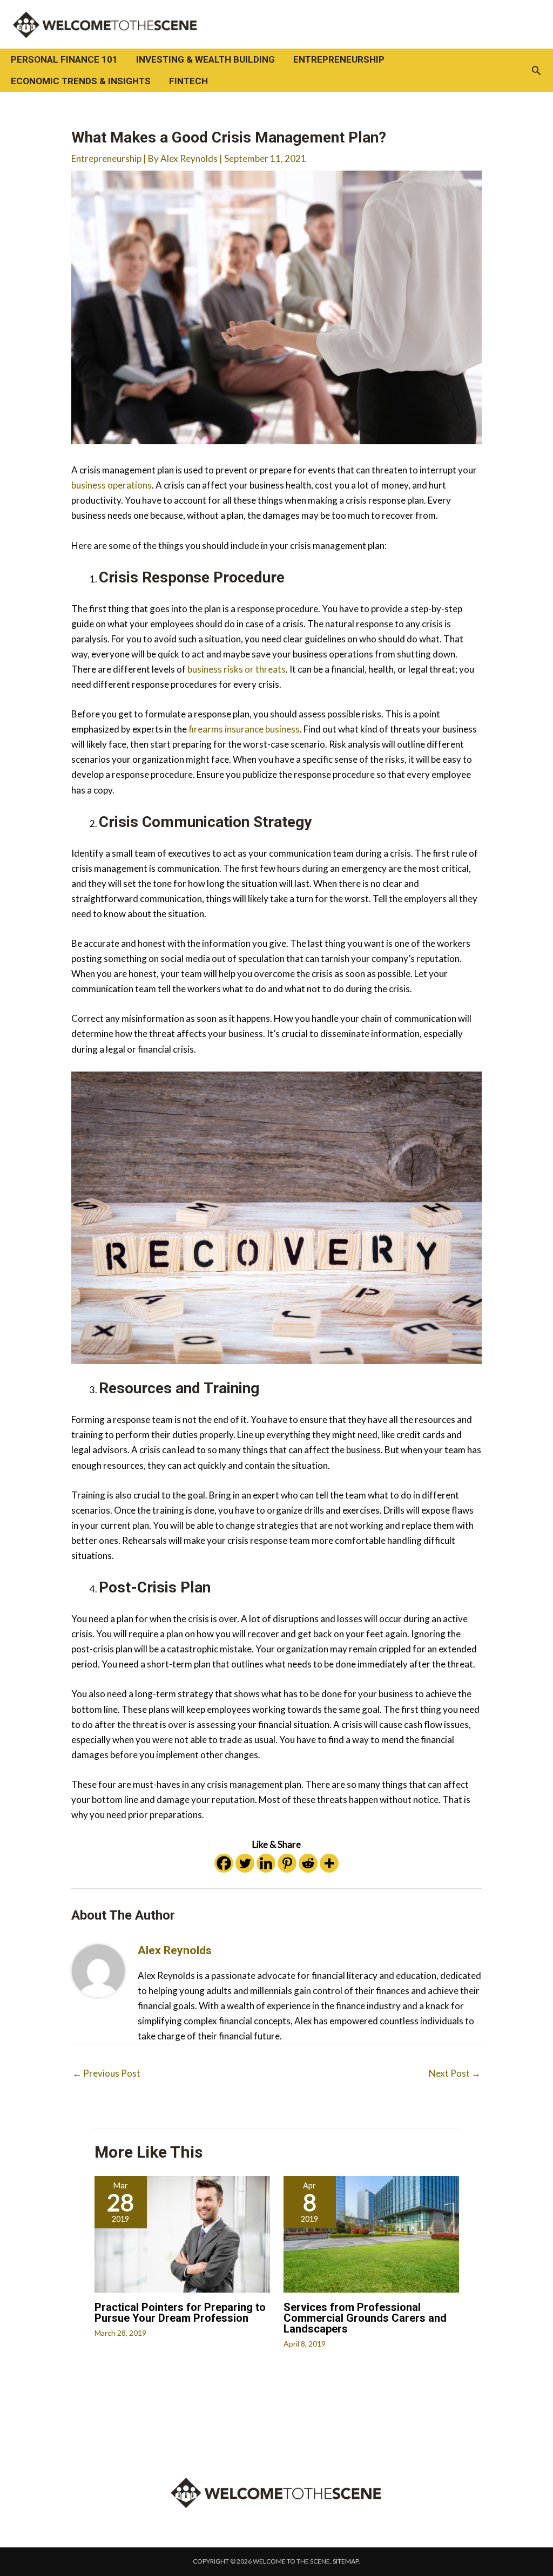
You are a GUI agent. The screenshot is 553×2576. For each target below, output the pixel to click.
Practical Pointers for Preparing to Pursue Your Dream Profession (180, 2313)
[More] (329, 1863)
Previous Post (106, 2073)
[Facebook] (224, 1863)
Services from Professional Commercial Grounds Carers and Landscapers (365, 2318)
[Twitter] (245, 1863)
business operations (112, 485)
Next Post (455, 2073)
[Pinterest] (287, 1863)
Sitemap (346, 2561)
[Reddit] (308, 1863)
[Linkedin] (266, 1863)
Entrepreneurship (106, 158)
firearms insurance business (244, 729)
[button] (536, 70)
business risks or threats (237, 669)
